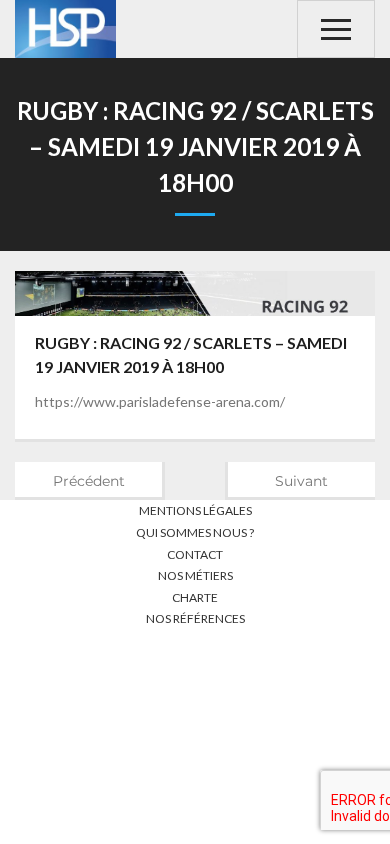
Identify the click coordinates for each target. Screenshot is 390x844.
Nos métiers (195, 575)
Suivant (301, 481)
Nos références (195, 618)
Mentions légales (195, 510)
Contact (195, 554)
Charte (195, 597)
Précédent (89, 481)
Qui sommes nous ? (195, 532)
